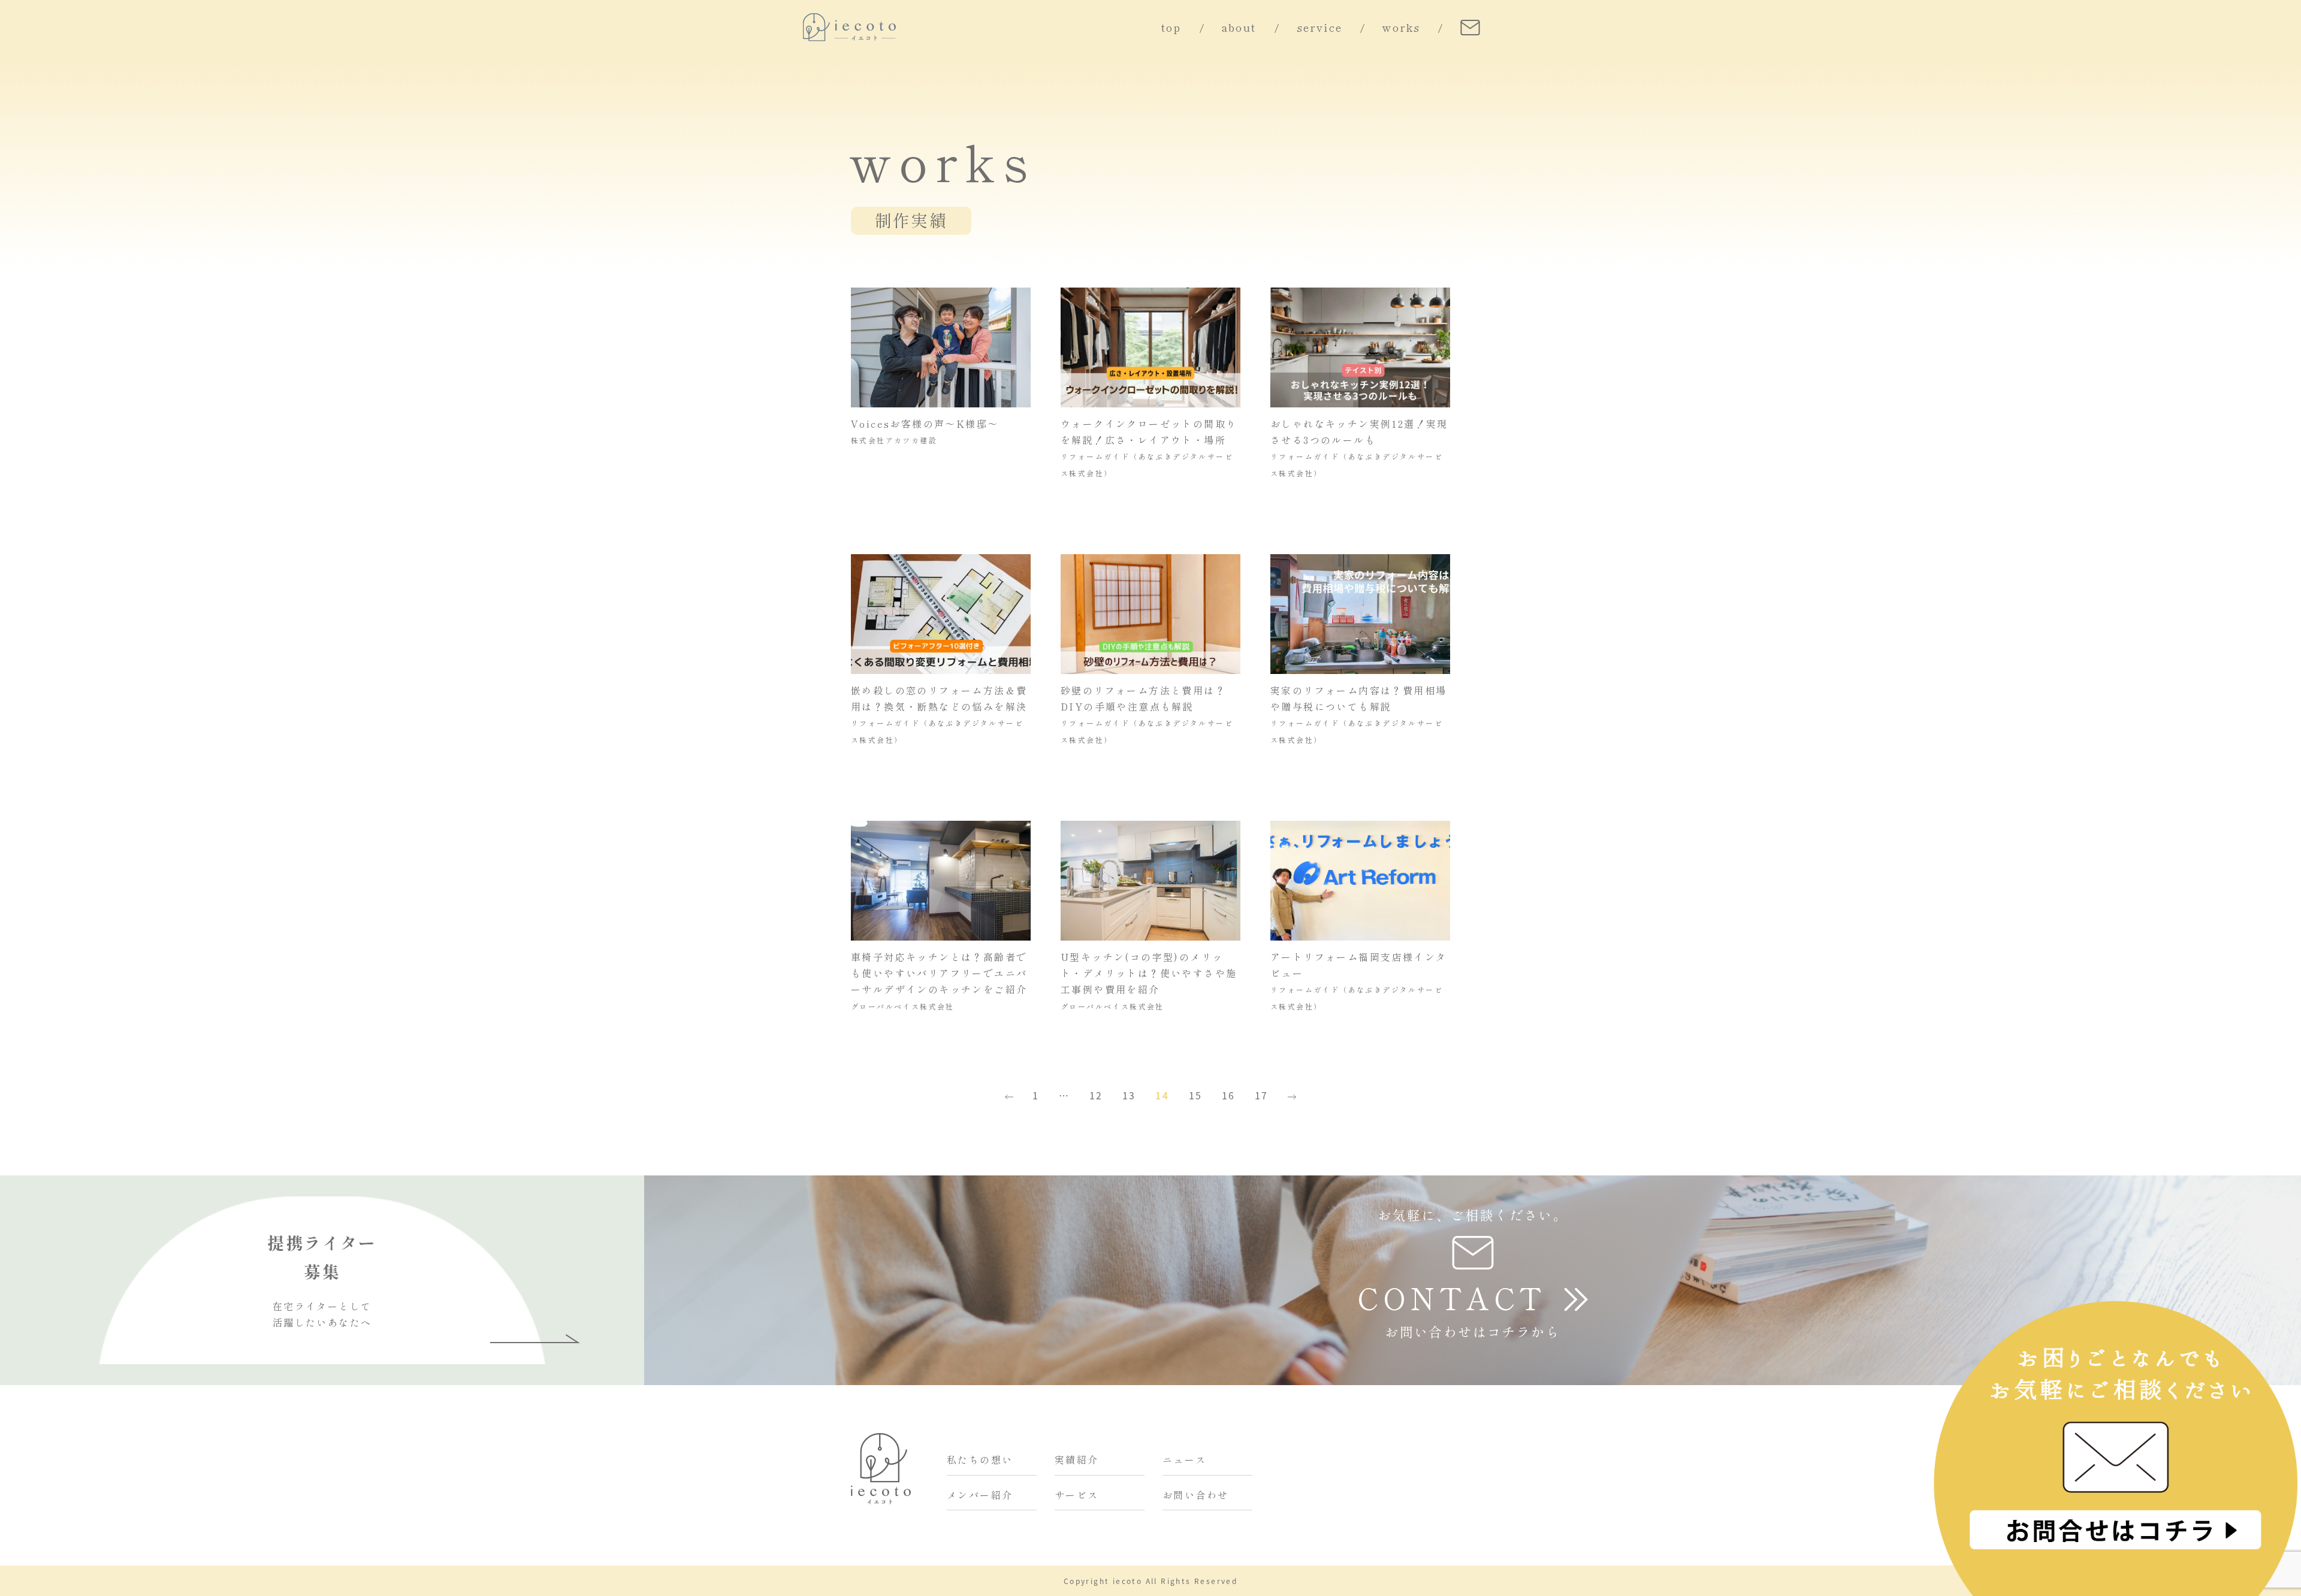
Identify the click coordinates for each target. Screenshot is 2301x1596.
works (1401, 28)
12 (1096, 1095)
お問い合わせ (1195, 1495)
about (1239, 28)
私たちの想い (980, 1460)
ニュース (1185, 1460)
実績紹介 (1077, 1460)
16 (1229, 1095)
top (1171, 28)
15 (1196, 1095)
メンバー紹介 (980, 1495)
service (1320, 28)
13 (1129, 1095)
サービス (1077, 1495)
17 (1262, 1095)
